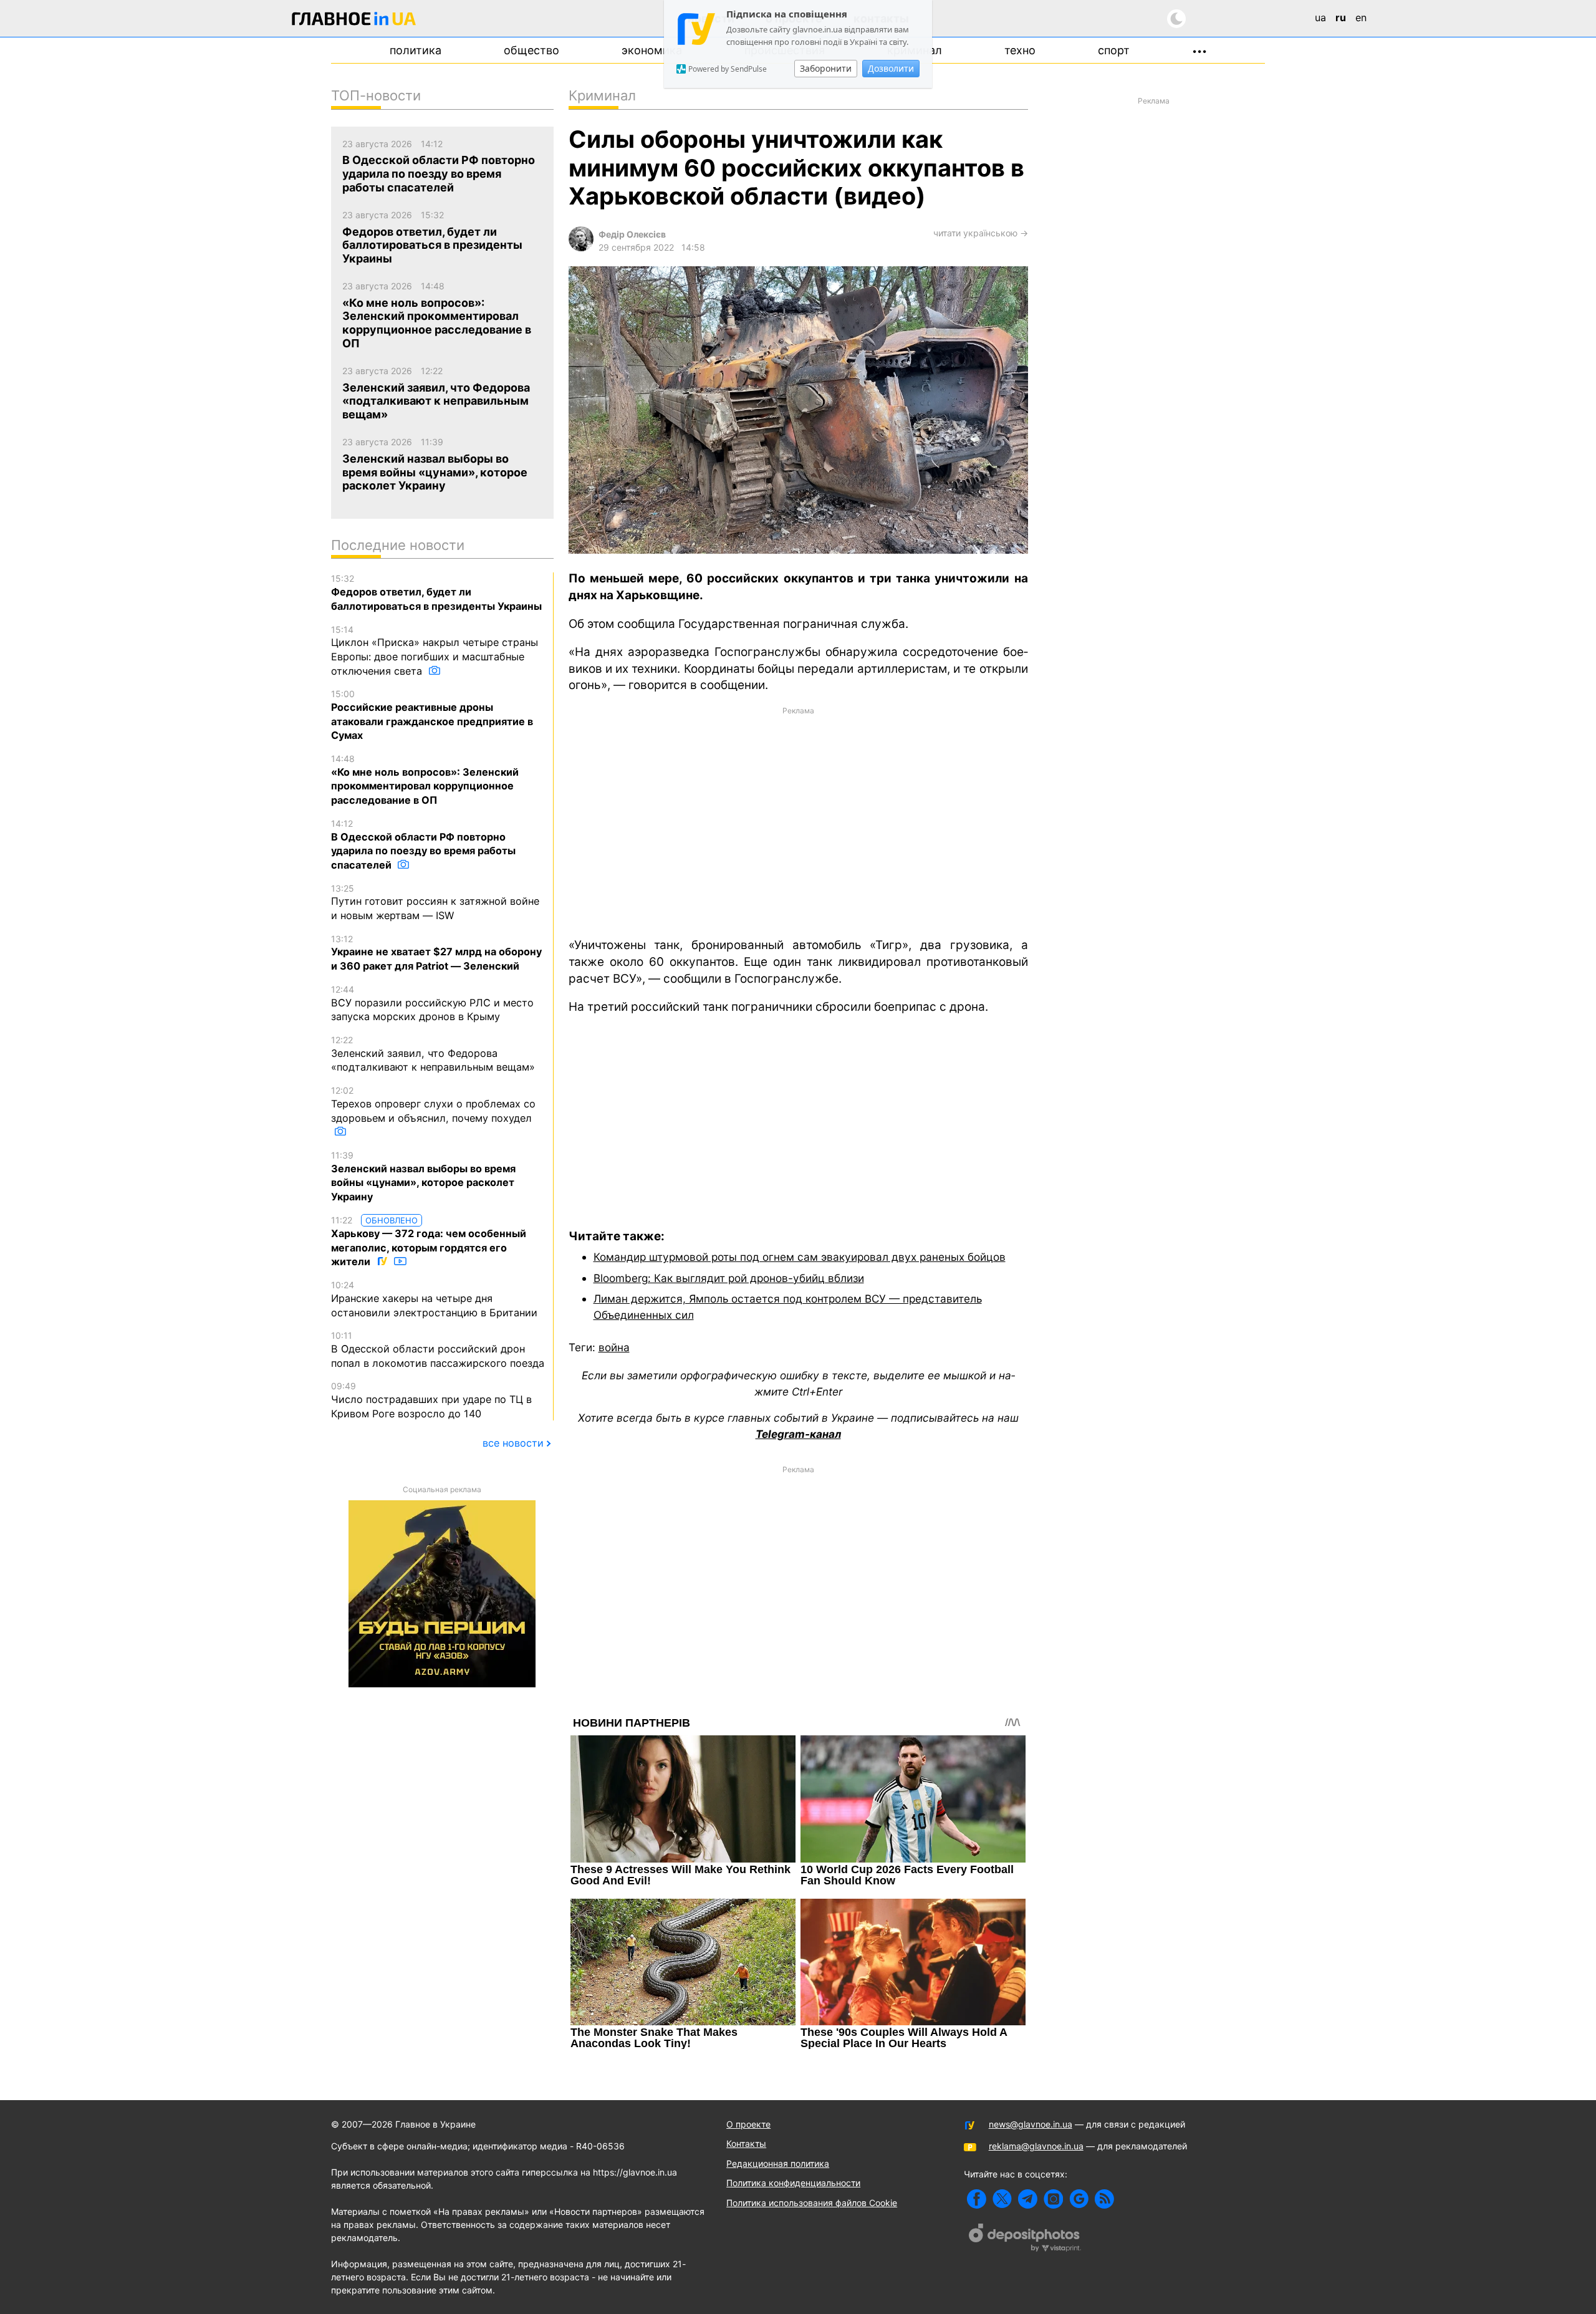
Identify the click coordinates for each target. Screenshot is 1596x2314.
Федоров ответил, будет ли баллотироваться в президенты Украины (436, 592)
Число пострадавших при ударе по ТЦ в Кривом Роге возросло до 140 (431, 1400)
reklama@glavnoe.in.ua (1036, 2146)
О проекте (748, 2124)
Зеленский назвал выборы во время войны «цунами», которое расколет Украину (423, 1176)
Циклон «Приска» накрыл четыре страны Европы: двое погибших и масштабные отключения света (435, 651)
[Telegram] (1028, 2199)
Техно (1020, 50)
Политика (416, 50)
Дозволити (891, 68)
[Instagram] (1053, 2199)
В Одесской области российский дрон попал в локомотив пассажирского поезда (438, 1349)
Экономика (652, 50)
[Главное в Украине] (354, 21)
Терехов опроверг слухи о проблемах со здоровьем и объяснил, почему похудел (433, 1104)
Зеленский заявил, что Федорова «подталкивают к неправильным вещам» (433, 1054)
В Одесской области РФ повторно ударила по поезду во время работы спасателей (423, 845)
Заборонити (826, 68)
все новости (513, 1443)
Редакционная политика (778, 2163)
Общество (531, 50)
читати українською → (981, 233)
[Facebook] (977, 2199)
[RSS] (1104, 2199)
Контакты (746, 2143)
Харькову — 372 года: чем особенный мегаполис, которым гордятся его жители (429, 1241)
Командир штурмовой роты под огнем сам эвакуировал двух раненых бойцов (800, 1257)
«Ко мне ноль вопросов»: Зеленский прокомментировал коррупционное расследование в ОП (425, 780)
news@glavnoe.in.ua (1031, 2124)
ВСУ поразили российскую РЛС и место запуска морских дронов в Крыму (432, 1003)
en (1361, 17)
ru (1341, 17)
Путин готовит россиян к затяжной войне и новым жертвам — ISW (435, 902)
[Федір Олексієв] (581, 248)
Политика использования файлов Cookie (812, 2203)
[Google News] (1079, 2199)
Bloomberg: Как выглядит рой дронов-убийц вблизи (729, 1278)
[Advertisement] (798, 821)
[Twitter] (1002, 2199)
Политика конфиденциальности (793, 2183)
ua (1320, 17)
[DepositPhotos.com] (1025, 2239)
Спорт (1114, 50)
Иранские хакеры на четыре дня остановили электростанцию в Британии (434, 1299)
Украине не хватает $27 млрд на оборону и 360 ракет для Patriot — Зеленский (436, 953)
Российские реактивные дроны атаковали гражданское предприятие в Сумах (432, 715)
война (614, 1347)
